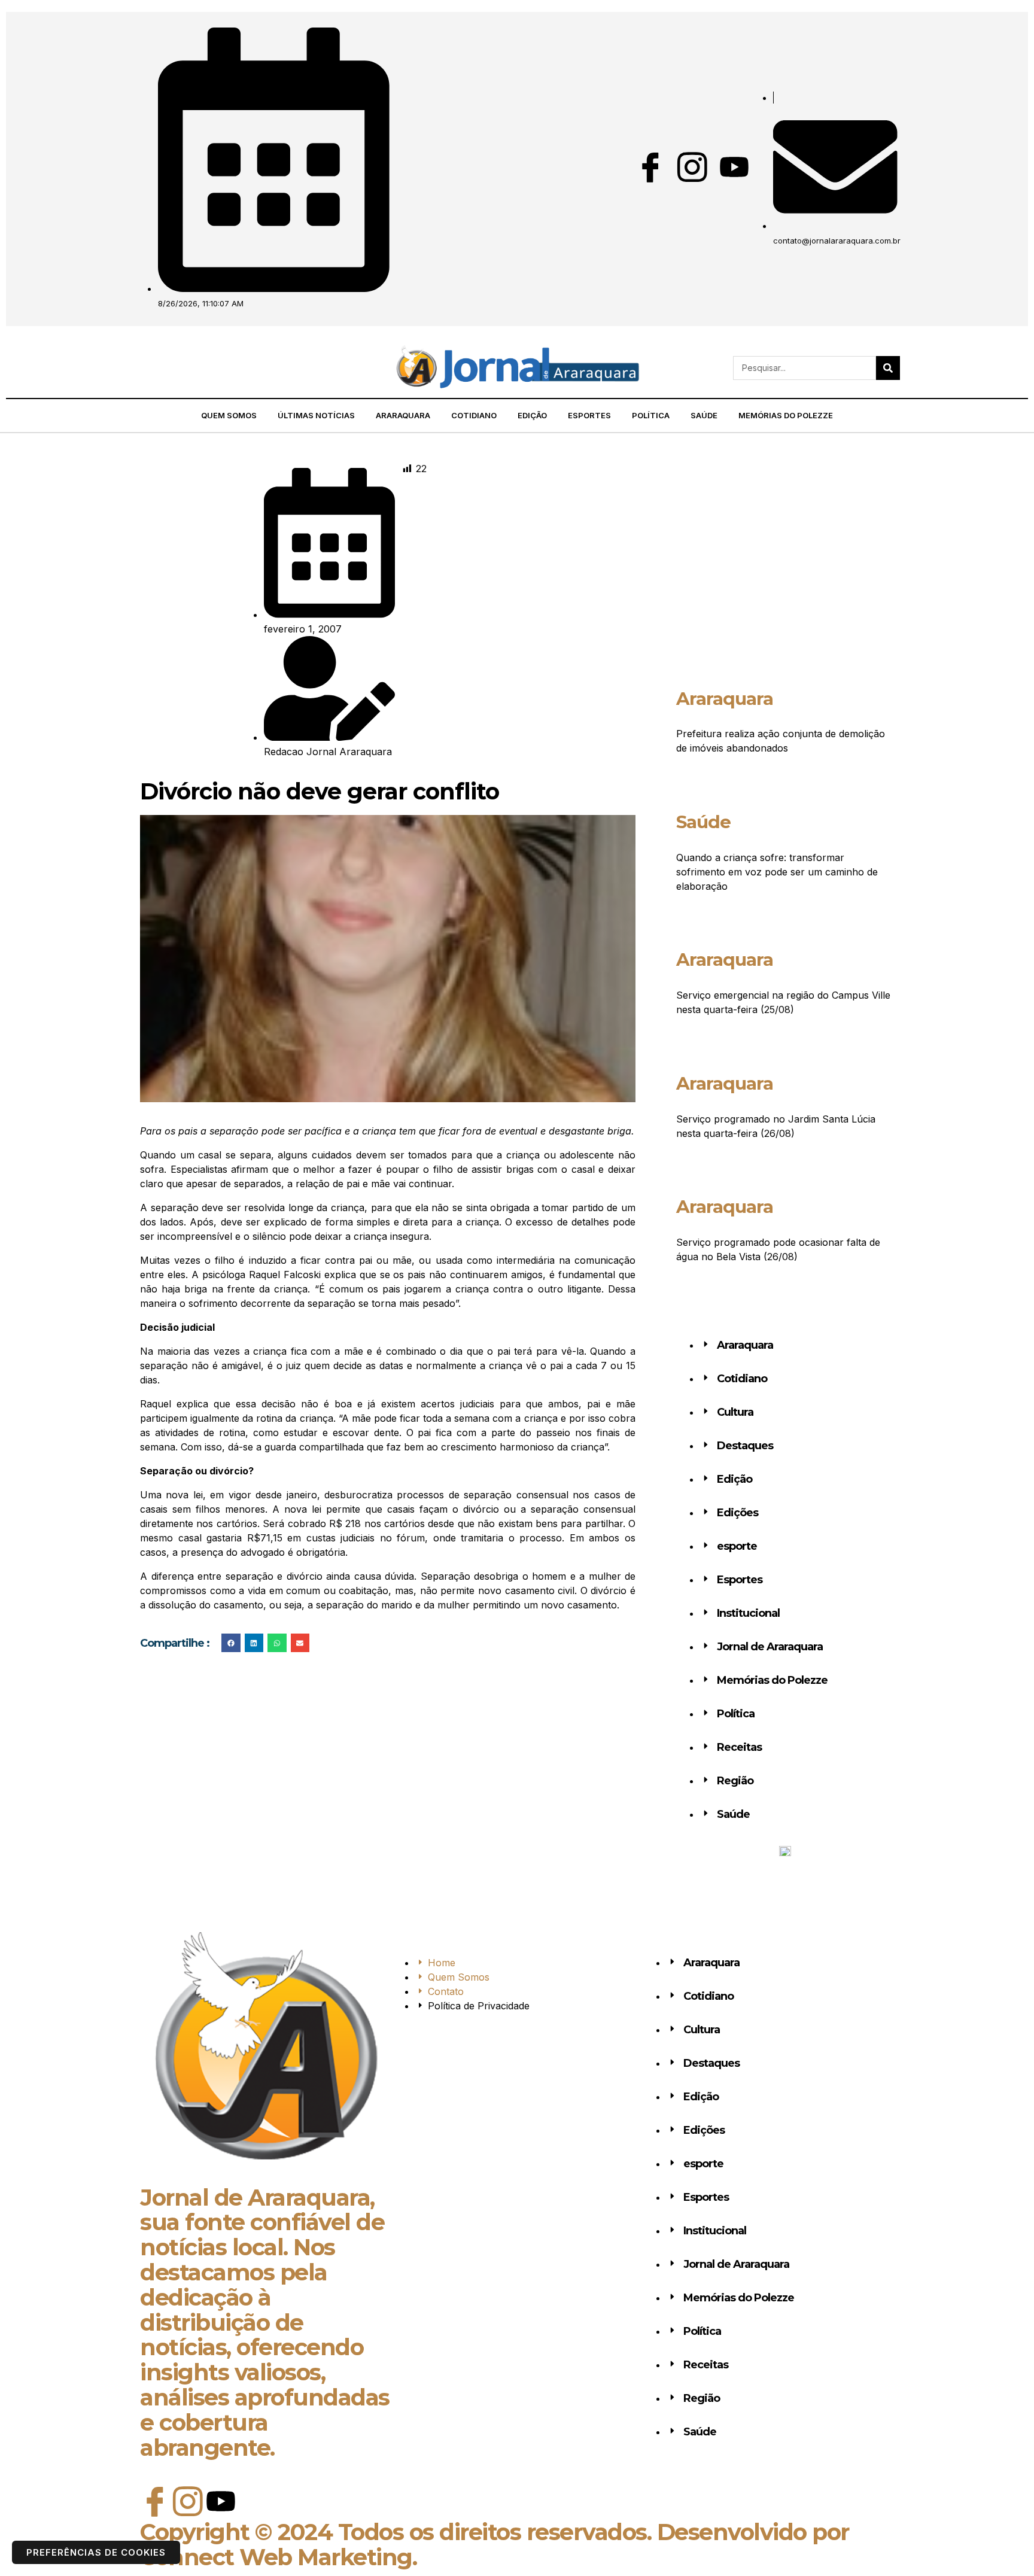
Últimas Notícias (316, 415)
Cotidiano (474, 415)
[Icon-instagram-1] (692, 167)
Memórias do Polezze (786, 415)
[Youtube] (734, 167)
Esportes (589, 415)
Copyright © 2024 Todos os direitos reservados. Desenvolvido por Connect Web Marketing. (495, 2545)
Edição (532, 415)
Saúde (704, 415)
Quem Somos (229, 415)
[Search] (888, 368)
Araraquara (403, 415)
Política (651, 415)
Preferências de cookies (96, 2552)
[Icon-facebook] (650, 167)
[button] (137, 368)
